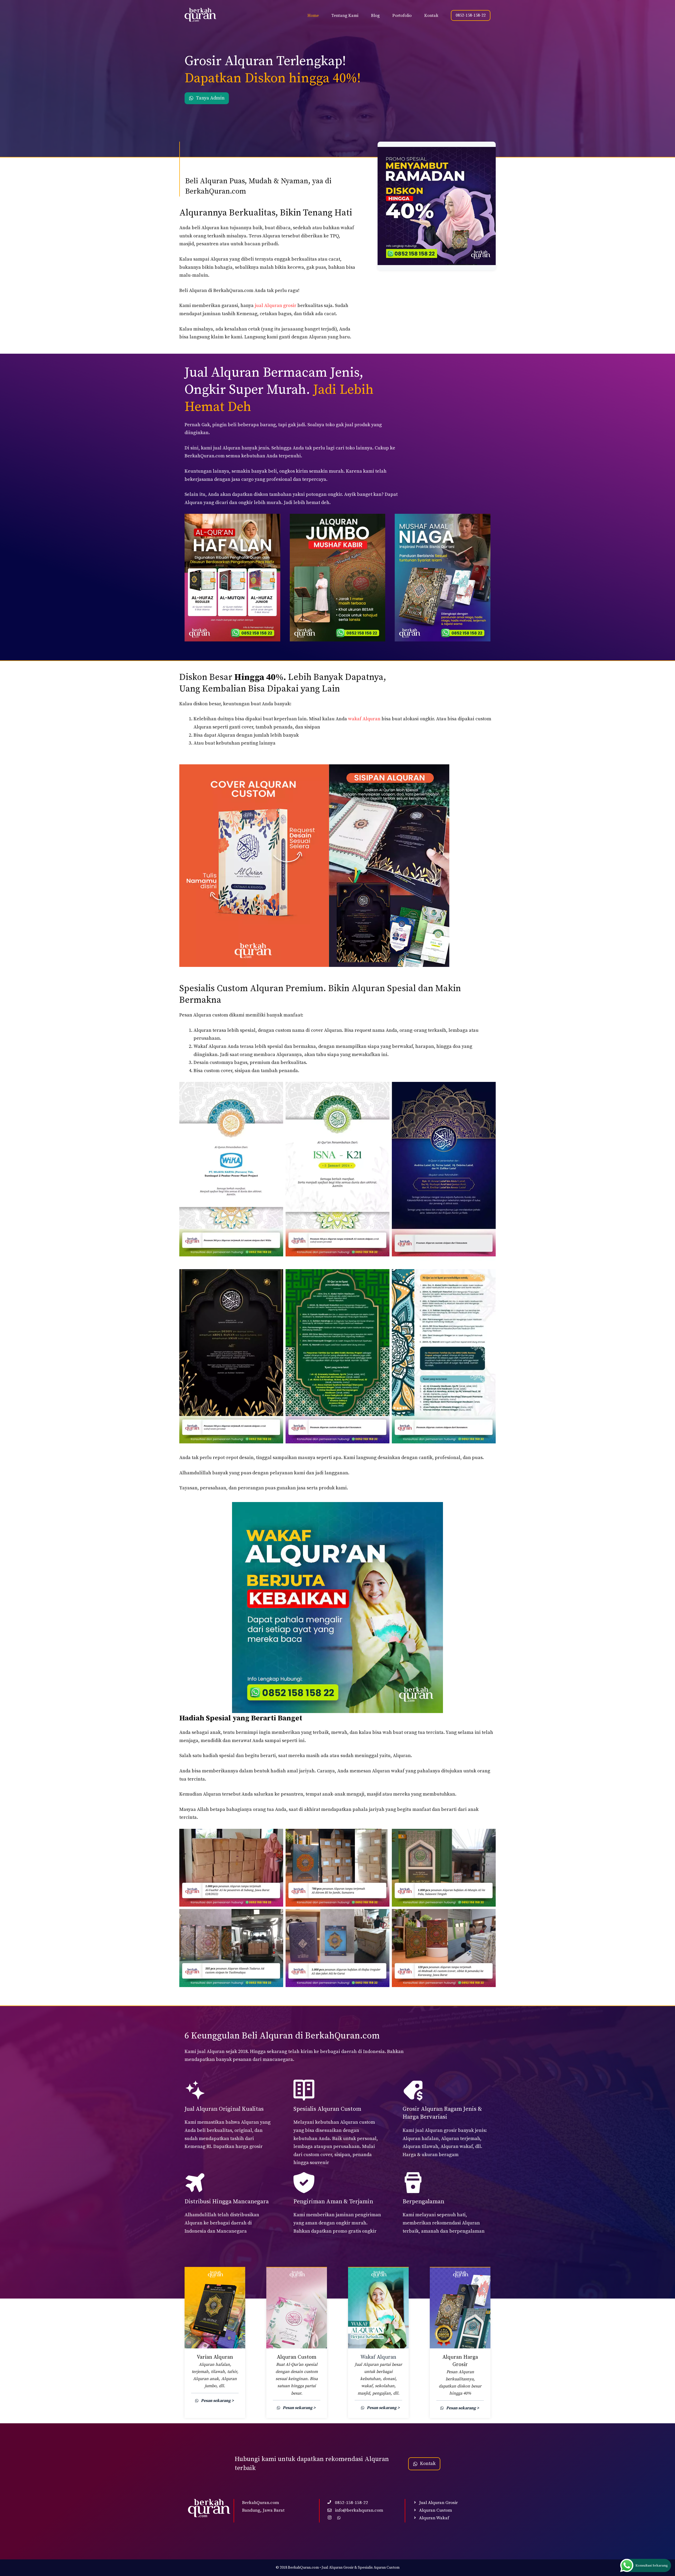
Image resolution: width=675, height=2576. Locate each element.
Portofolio (402, 16)
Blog (375, 16)
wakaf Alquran (364, 719)
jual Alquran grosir (276, 306)
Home (313, 16)
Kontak (431, 16)
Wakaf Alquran (378, 2357)
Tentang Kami (345, 16)
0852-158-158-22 (471, 15)
